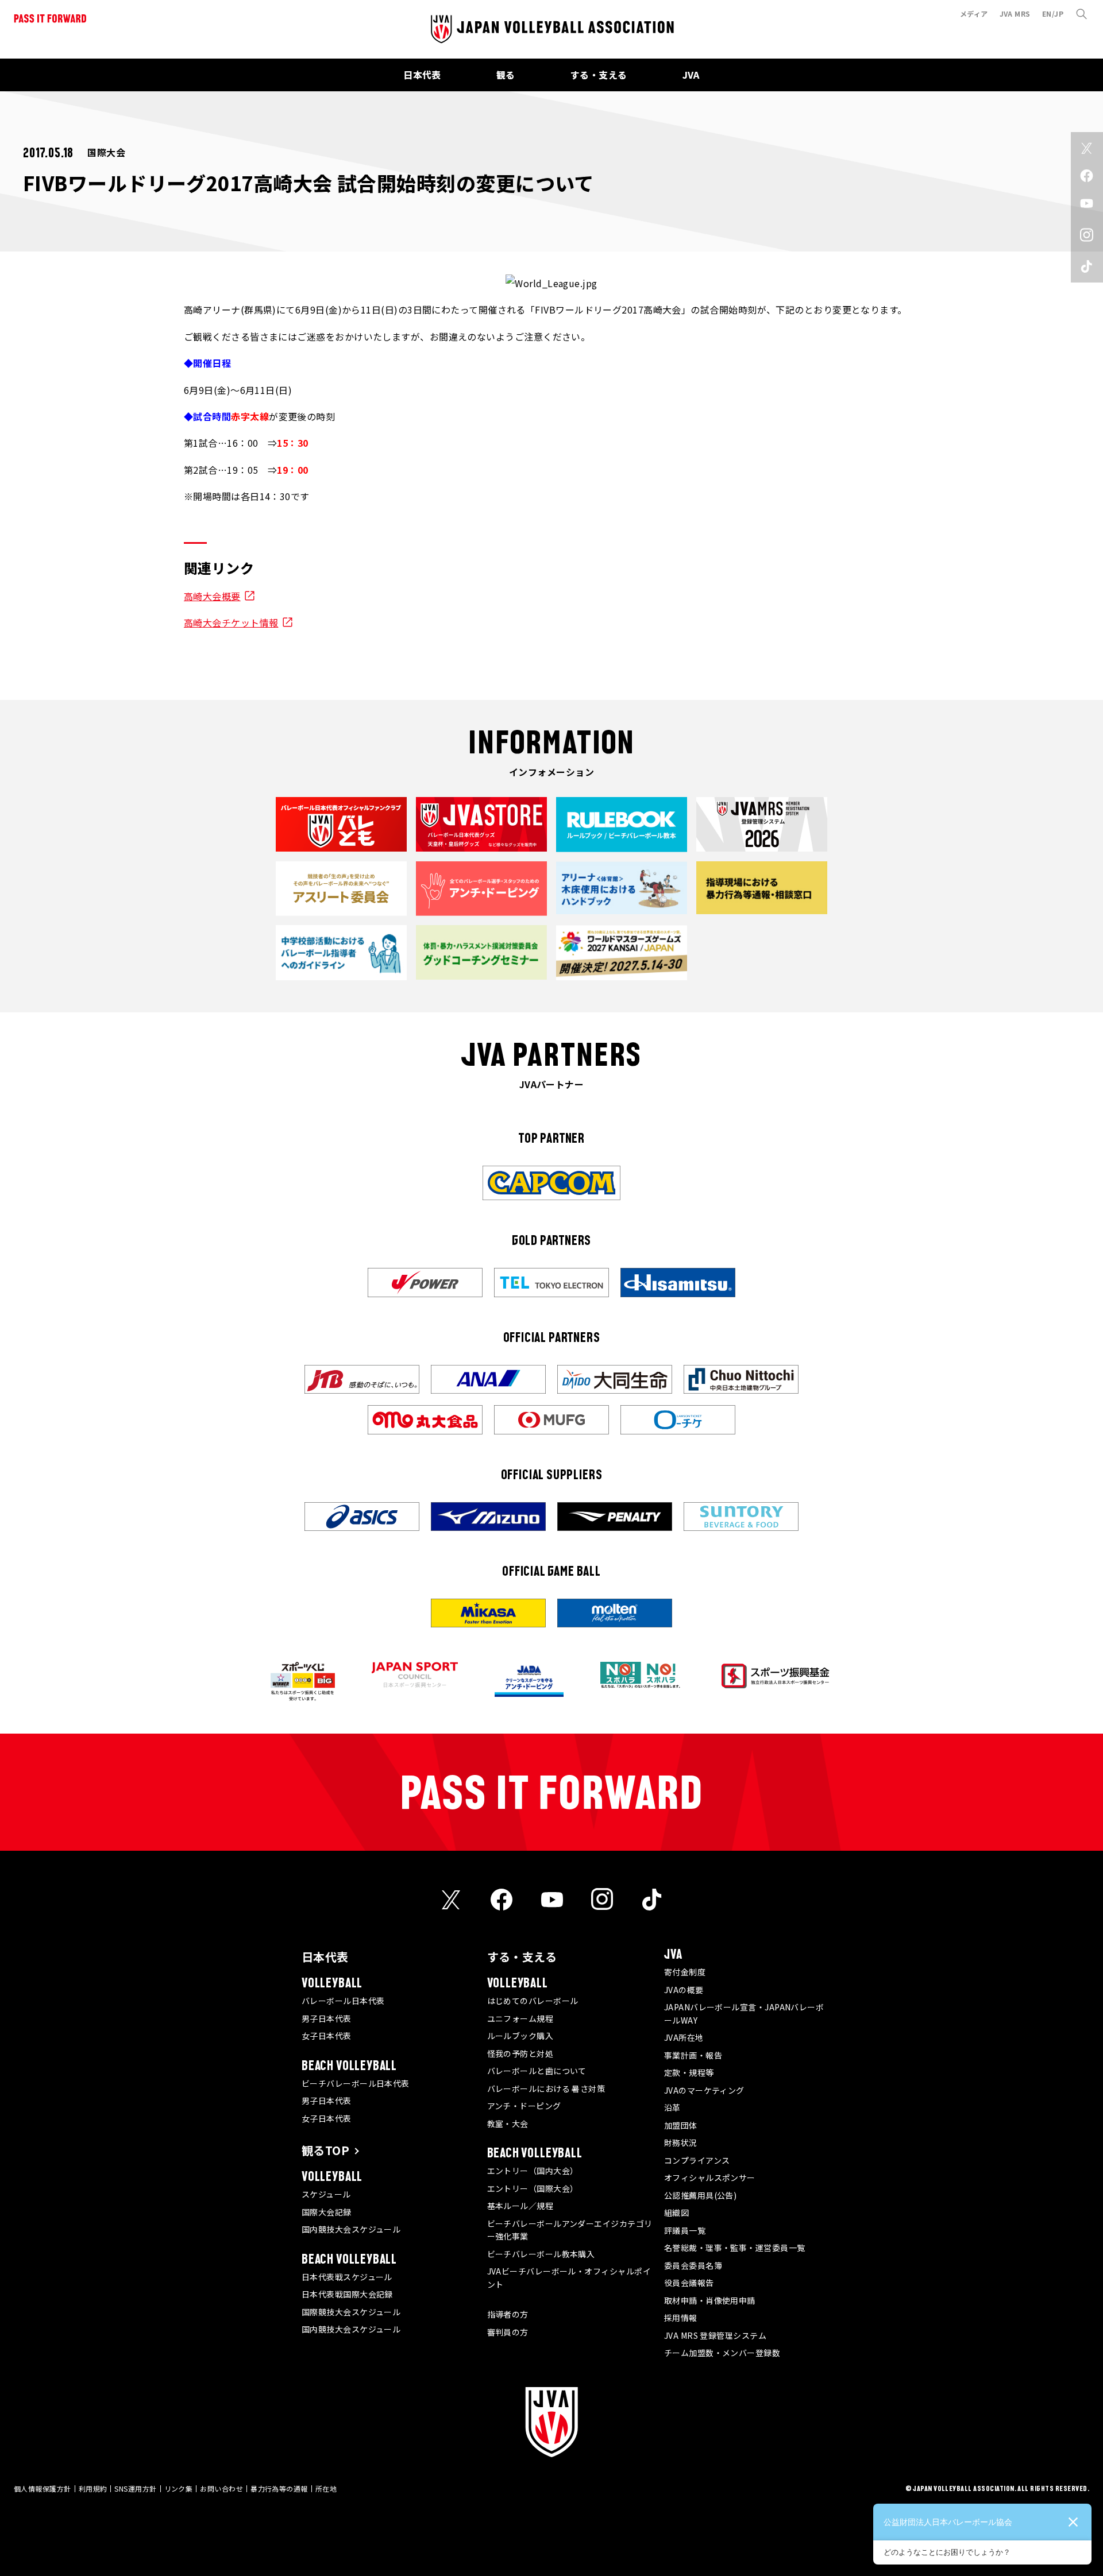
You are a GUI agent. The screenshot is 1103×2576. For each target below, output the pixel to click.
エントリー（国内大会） (533, 2171)
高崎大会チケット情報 (231, 622)
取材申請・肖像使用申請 (710, 2300)
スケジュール (326, 2194)
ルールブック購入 (520, 2036)
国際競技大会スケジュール (351, 2312)
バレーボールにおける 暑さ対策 (546, 2088)
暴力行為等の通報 (279, 2488)
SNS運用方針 (135, 2488)
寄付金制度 (685, 1972)
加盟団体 (681, 2125)
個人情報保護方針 (43, 2488)
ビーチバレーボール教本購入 (541, 2254)
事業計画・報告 (693, 2055)
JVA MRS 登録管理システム (715, 2335)
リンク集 (179, 2488)
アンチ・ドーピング (524, 2106)
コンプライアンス (697, 2160)
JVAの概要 (684, 1990)
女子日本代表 (327, 2036)
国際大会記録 (327, 2212)
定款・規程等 (689, 2072)
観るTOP (325, 2150)
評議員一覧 (685, 2230)
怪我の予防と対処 (520, 2053)
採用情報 (681, 2318)
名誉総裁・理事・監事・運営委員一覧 (735, 2248)
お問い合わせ (221, 2488)
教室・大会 (508, 2124)
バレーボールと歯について (537, 2071)
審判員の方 (508, 2332)
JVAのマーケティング (704, 2090)
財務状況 (681, 2142)
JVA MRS (1015, 13)
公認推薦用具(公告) (701, 2195)
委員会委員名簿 (693, 2265)
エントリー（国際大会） (533, 2188)
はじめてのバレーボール (533, 2001)
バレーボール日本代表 (343, 2001)
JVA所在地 (684, 2037)
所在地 (326, 2488)
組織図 (676, 2213)
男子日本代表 (327, 2018)
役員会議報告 (689, 2283)
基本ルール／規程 (520, 2206)
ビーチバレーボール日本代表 (356, 2083)
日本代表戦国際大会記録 (347, 2294)
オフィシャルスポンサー (710, 2177)
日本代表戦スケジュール (347, 2277)
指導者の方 (508, 2314)
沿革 (672, 2107)
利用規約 (93, 2488)
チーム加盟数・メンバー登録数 (722, 2353)
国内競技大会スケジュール (351, 2229)
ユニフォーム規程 (520, 2018)
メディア (974, 13)
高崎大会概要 (212, 596)
